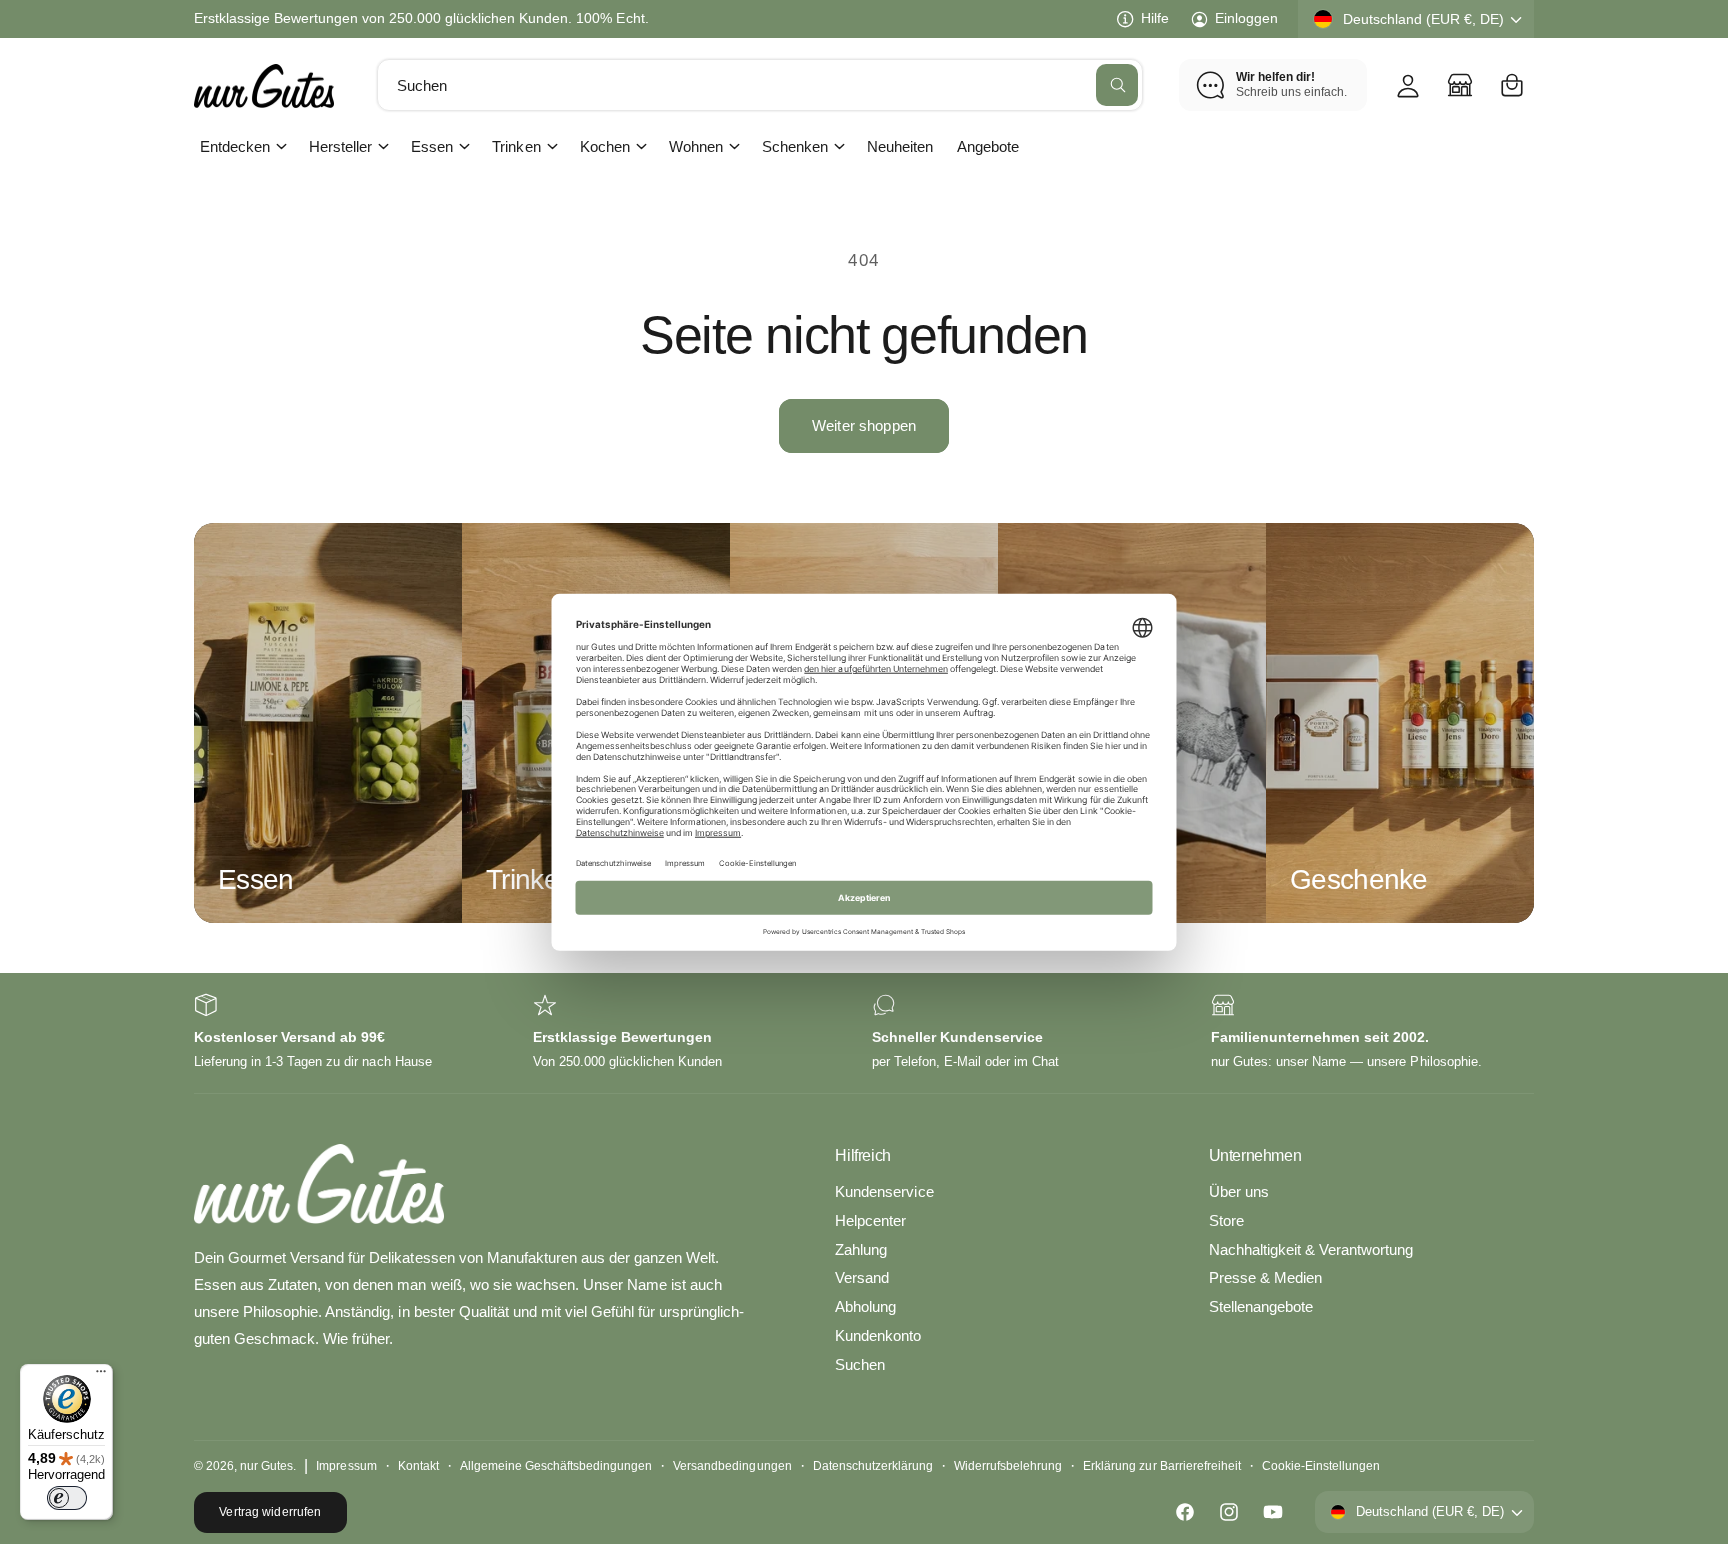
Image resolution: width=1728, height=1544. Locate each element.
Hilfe (1155, 18)
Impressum (346, 1466)
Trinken (516, 146)
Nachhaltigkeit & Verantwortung (1311, 1249)
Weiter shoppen (864, 425)
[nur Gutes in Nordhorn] (1460, 85)
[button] (1512, 85)
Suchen (860, 1364)
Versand (862, 1277)
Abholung (865, 1306)
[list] (864, 1033)
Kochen (605, 146)
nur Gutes (266, 1466)
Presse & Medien (1265, 1277)
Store (1226, 1220)
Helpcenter (870, 1220)
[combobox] (760, 85)
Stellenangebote (1261, 1306)
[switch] (67, 1498)
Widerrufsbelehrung (1008, 1466)
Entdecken (235, 146)
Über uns (1239, 1191)
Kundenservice (884, 1191)
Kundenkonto (878, 1335)
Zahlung (861, 1249)
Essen (432, 146)
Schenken (795, 146)
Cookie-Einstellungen (1321, 1466)
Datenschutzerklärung (873, 1466)
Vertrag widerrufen (270, 1512)
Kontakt (418, 1466)
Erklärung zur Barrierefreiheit (1161, 1466)
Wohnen (696, 146)
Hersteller (340, 146)
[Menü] (101, 1376)
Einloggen (1246, 18)
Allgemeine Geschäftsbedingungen (556, 1466)
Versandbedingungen (732, 1466)
